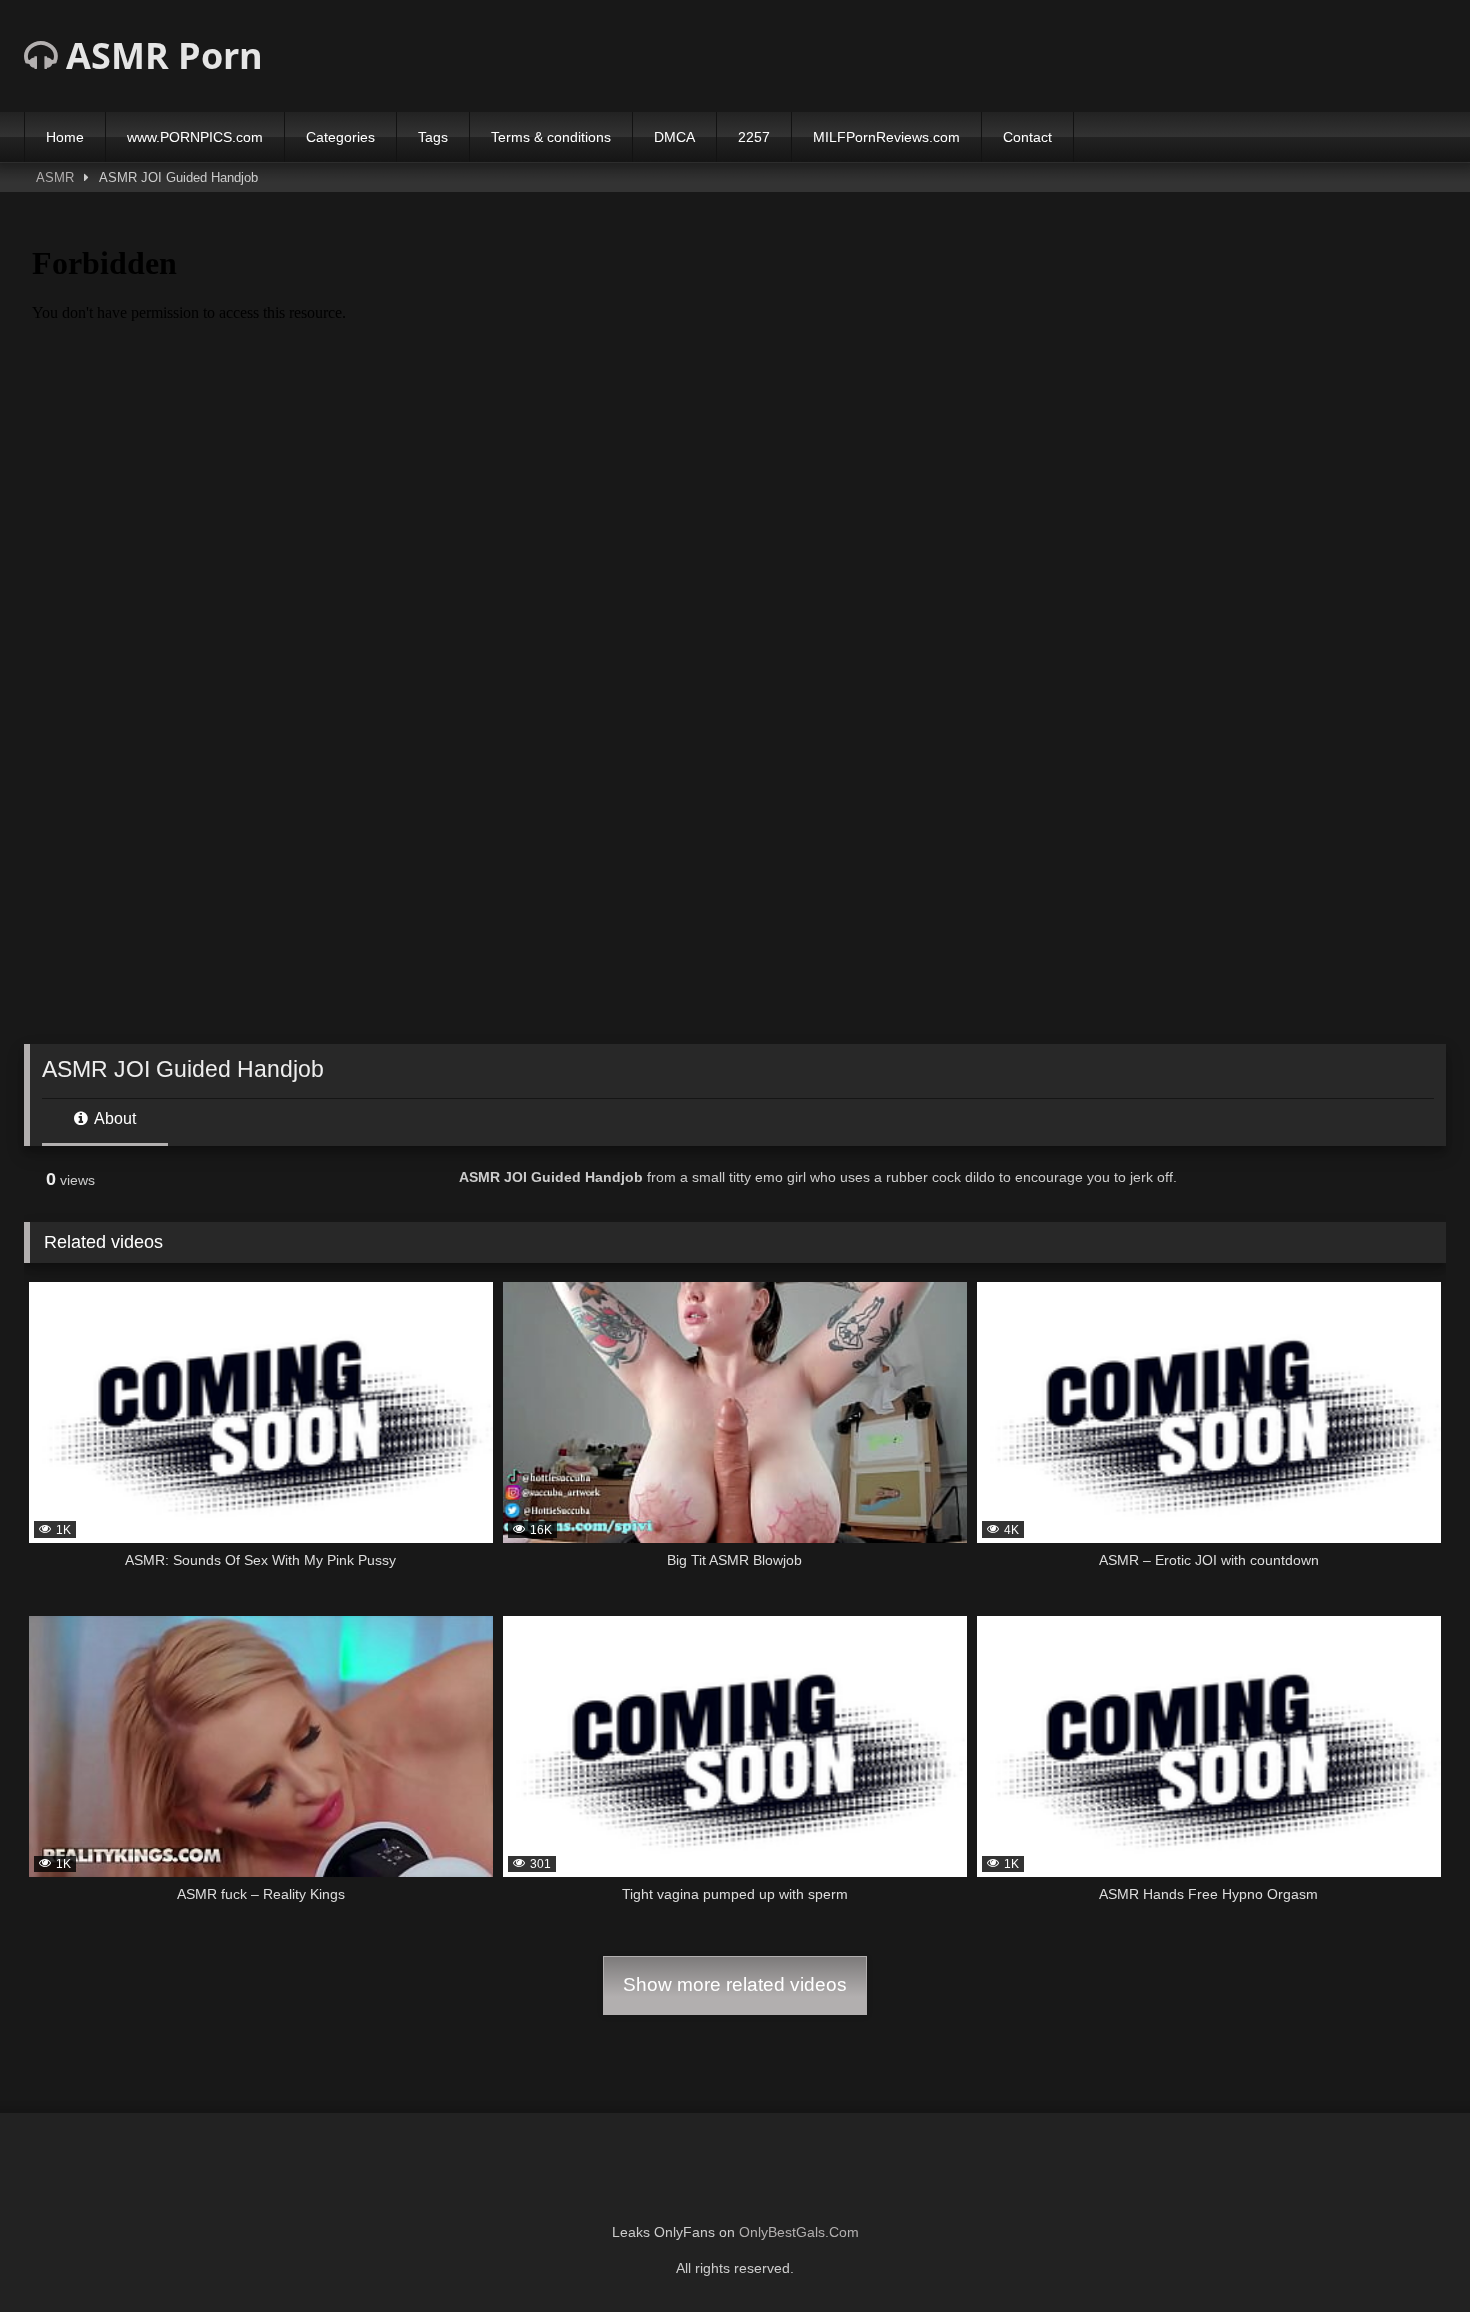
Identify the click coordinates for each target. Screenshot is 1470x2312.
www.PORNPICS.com (195, 137)
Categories (340, 137)
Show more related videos (735, 1984)
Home (65, 137)
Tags (433, 137)
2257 (754, 137)
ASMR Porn (160, 55)
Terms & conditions (551, 137)
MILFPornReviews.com (886, 137)
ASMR (55, 177)
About (113, 1118)
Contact (1027, 137)
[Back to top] (1408, 2252)
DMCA (674, 137)
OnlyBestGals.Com (799, 2232)
